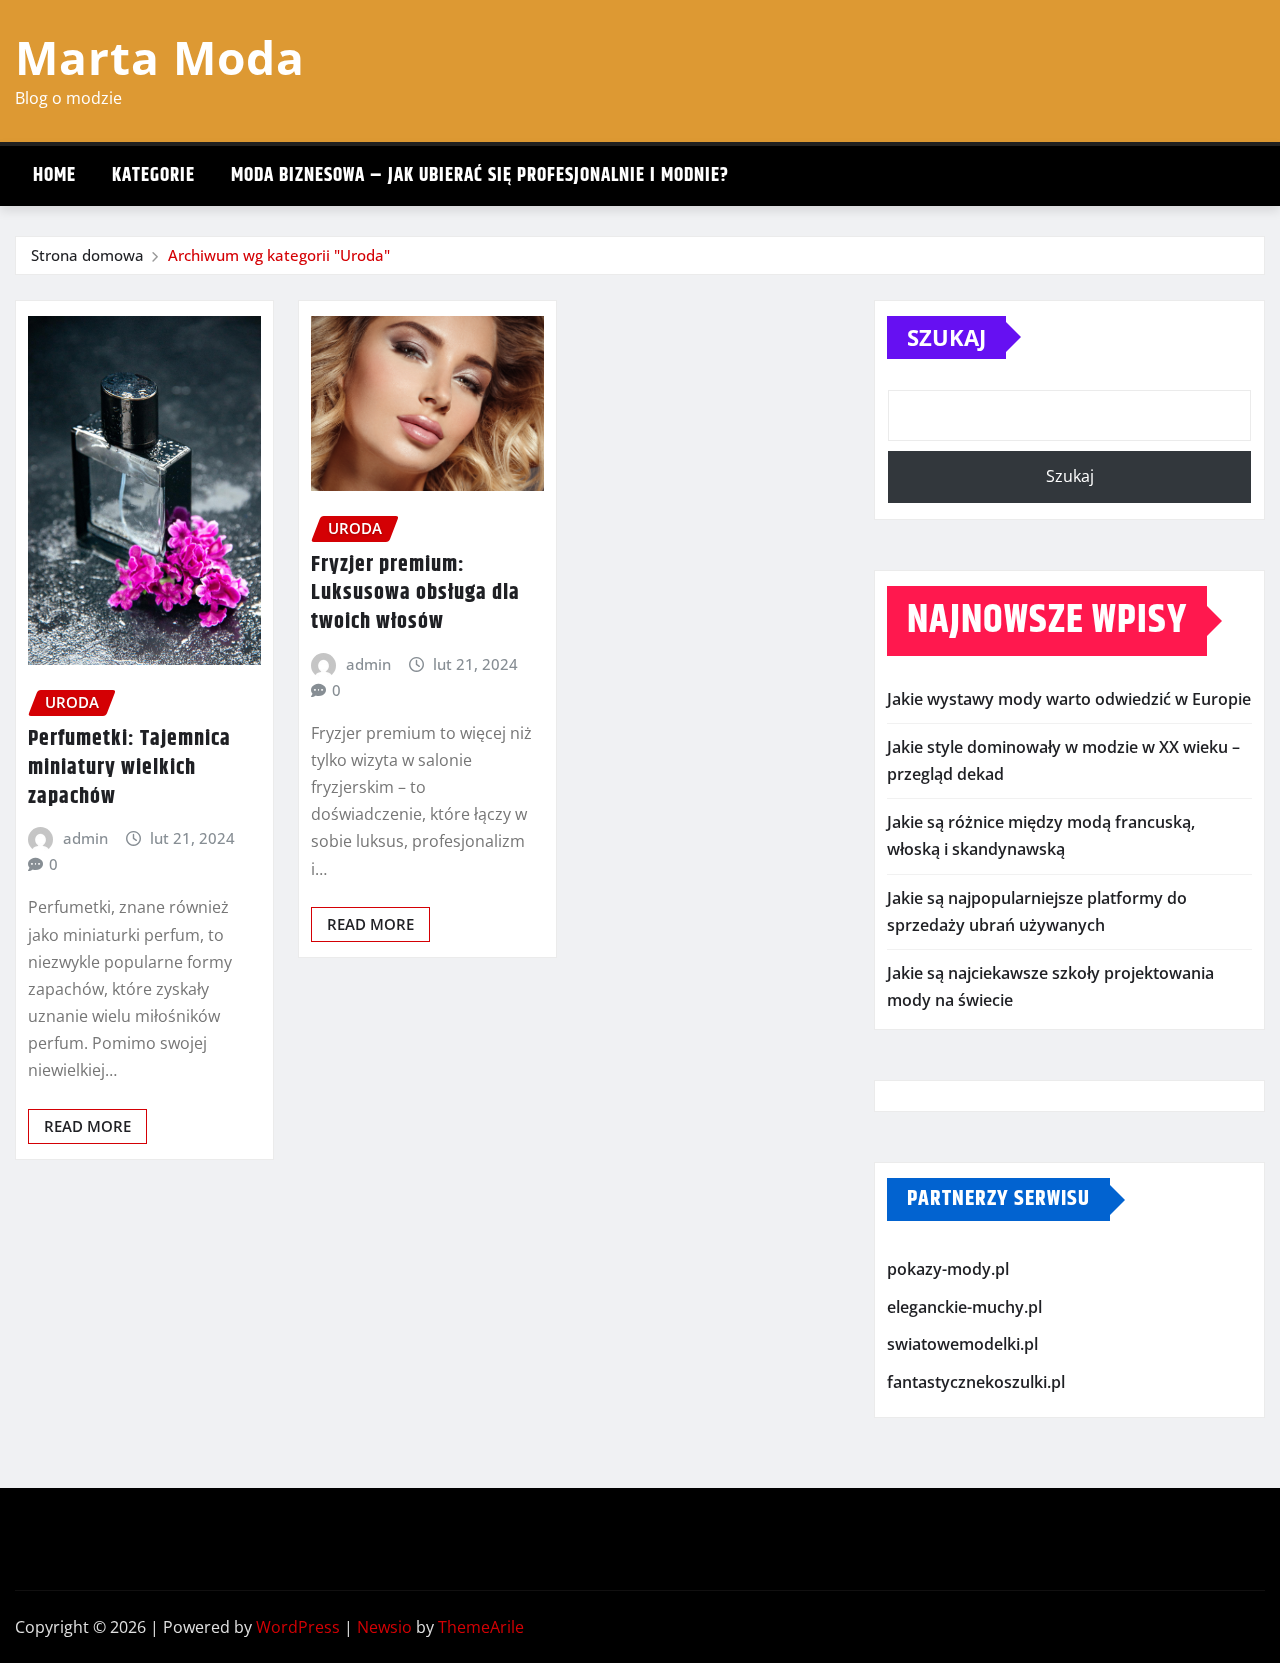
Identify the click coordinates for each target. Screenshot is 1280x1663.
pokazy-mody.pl (948, 1270)
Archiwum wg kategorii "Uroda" (279, 255)
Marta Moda (160, 57)
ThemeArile (481, 1627)
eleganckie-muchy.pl (964, 1307)
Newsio (384, 1627)
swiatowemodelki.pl (962, 1345)
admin (85, 838)
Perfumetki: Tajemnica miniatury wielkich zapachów (129, 767)
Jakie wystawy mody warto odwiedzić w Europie (1069, 699)
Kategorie (153, 175)
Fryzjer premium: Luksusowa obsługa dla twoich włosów (415, 593)
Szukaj (946, 337)
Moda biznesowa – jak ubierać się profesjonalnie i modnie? (480, 175)
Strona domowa (87, 255)
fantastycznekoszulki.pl (976, 1382)
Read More (87, 1126)
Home (54, 175)
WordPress (298, 1627)
